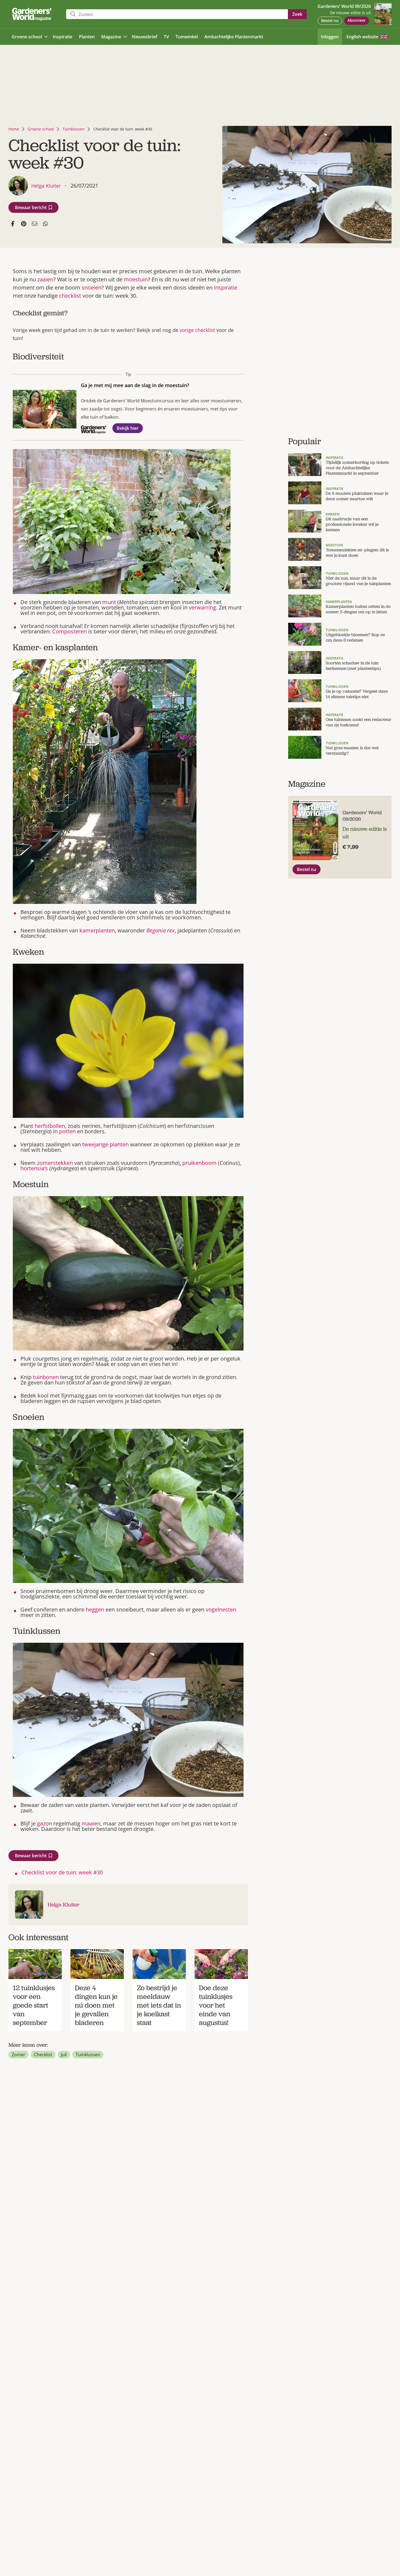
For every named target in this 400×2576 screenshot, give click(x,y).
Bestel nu (330, 21)
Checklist (43, 2055)
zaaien (45, 279)
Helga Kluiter (64, 1905)
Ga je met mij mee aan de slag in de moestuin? (135, 385)
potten (67, 1131)
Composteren (70, 631)
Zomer (19, 2055)
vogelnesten (221, 1609)
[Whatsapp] (45, 224)
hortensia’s (34, 1168)
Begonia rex (161, 930)
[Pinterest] (24, 224)
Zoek (297, 14)
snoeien (92, 287)
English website (362, 37)
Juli (64, 2055)
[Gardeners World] (33, 14)
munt (109, 602)
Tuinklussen (74, 129)
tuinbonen (46, 1377)
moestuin (136, 279)
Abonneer (357, 20)
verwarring (202, 607)
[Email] (35, 224)
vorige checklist (197, 330)
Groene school (41, 129)
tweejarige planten (105, 1144)
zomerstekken (55, 1163)
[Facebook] (13, 224)
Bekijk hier (128, 428)
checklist (70, 296)
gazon (44, 1823)
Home (14, 129)
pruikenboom (199, 1163)
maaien (91, 1823)
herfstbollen (50, 1126)
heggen (95, 1609)
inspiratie (226, 287)
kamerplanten (97, 930)
